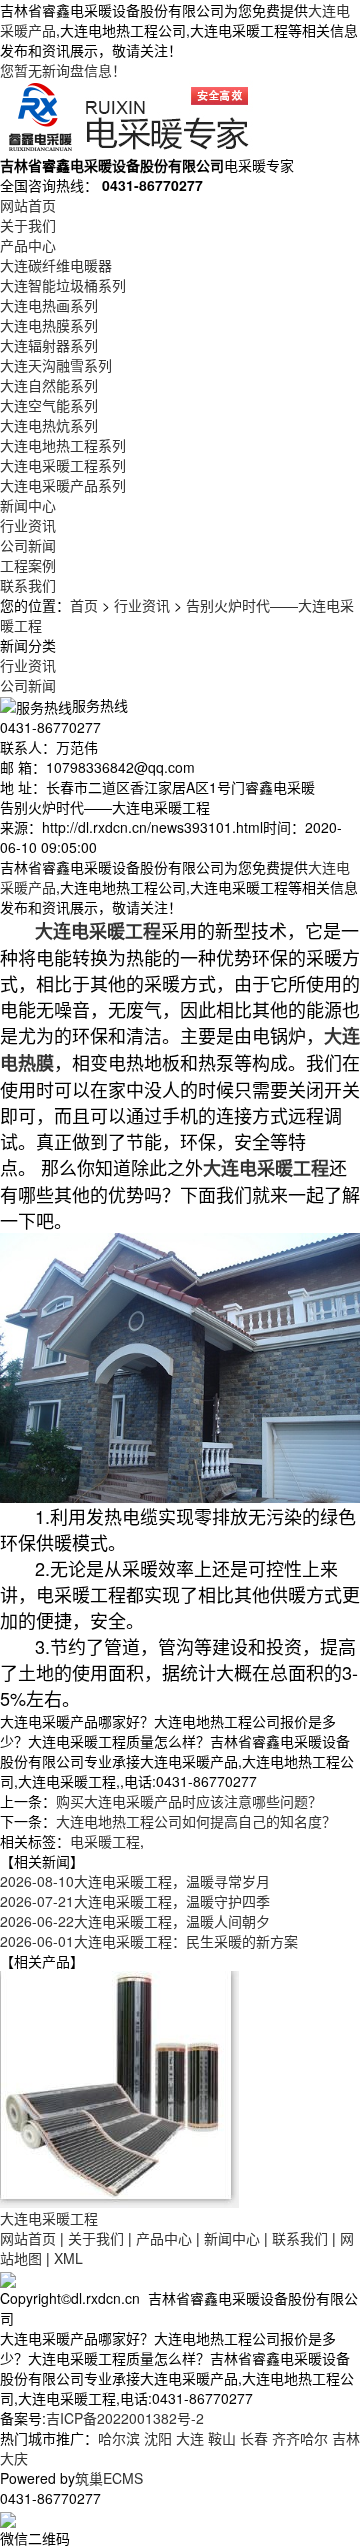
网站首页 (28, 205)
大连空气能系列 (49, 405)
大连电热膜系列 (49, 325)
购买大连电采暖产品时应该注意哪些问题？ (189, 1801)
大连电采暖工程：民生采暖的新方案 (149, 1941)
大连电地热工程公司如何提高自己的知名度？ (196, 1821)
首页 (84, 605)
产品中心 (28, 245)
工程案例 (28, 565)
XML (68, 2258)
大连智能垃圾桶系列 (63, 285)
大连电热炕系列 (49, 425)
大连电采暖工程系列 (63, 465)
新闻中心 (28, 505)
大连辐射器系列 (49, 345)
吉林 (346, 2438)
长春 (254, 2438)
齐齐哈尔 (300, 2438)
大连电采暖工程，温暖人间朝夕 (135, 1921)
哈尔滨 (119, 2438)
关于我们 (28, 225)
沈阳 (158, 2438)
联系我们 (28, 585)
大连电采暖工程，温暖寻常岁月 (135, 1881)
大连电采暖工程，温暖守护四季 (135, 1901)
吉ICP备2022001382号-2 (125, 2418)
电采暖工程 (105, 1841)
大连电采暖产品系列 (63, 485)
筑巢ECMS (109, 2478)
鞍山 (222, 2438)
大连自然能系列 (49, 385)
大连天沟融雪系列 (56, 365)
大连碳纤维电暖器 (56, 265)
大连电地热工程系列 (63, 445)
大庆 (14, 2458)
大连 (190, 2438)
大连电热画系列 (49, 305)
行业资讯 (28, 525)
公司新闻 (28, 545)
